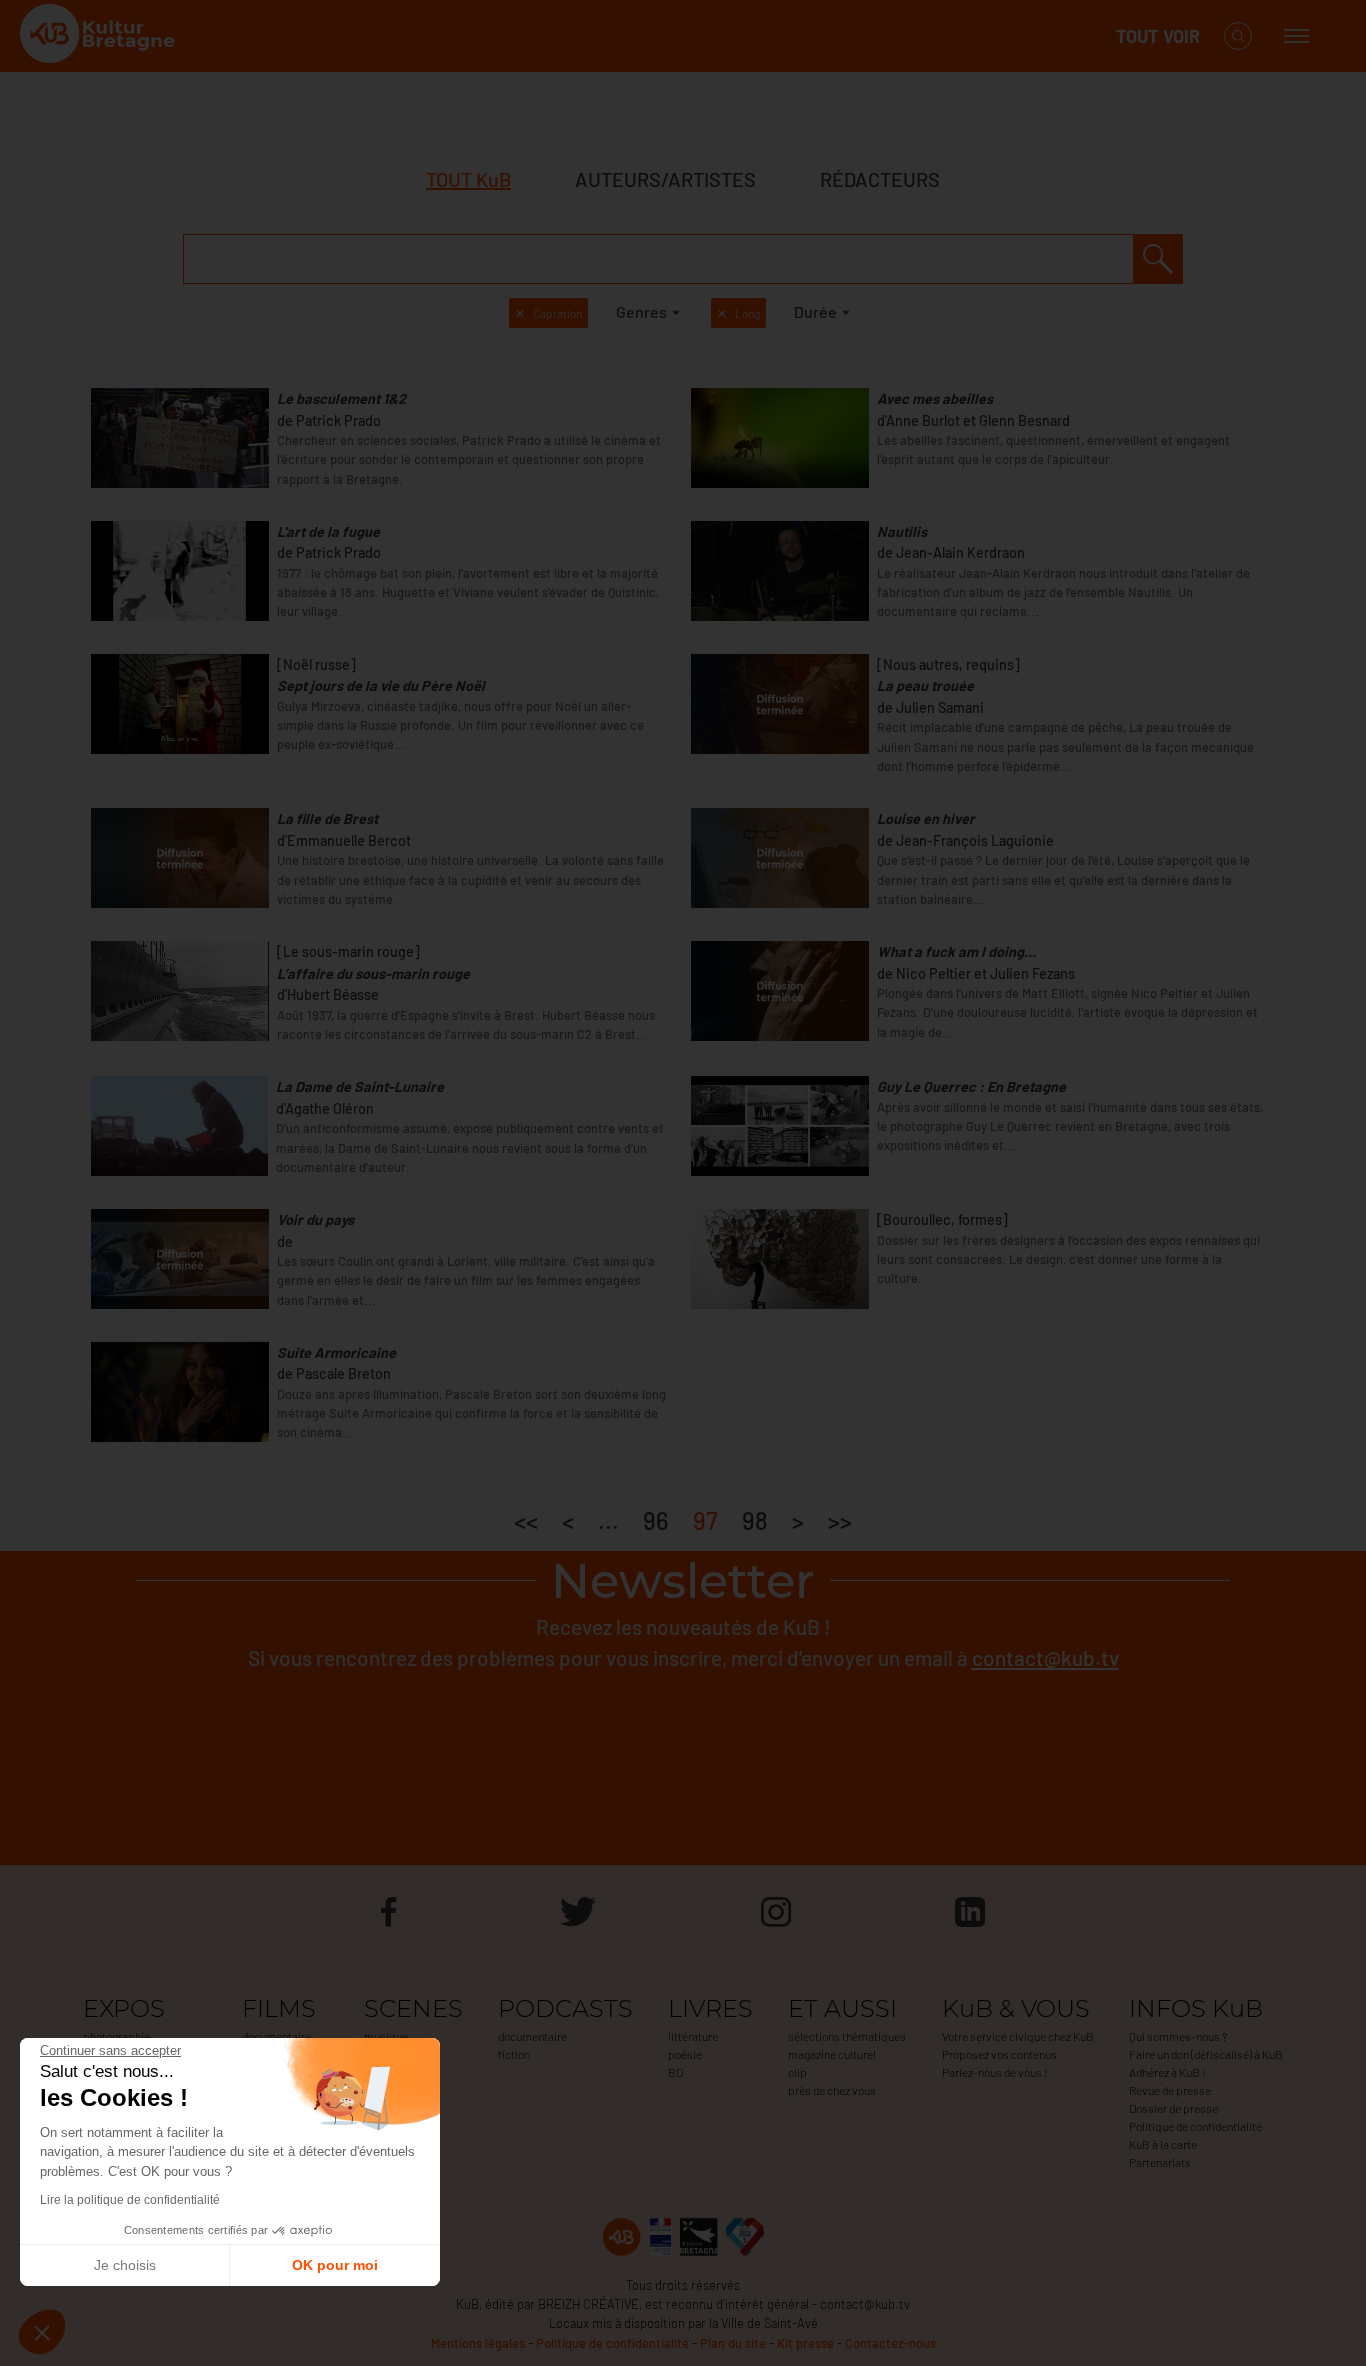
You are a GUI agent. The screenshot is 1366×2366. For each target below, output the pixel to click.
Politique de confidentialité (1195, 2126)
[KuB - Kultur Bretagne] (100, 36)
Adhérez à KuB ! (1167, 2072)
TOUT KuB (468, 179)
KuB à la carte (1163, 2144)
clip (797, 2072)
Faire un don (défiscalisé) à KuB (1206, 2054)
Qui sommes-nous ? (1178, 2036)
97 (705, 1520)
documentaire (276, 2036)
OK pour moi (335, 2265)
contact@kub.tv (1045, 1657)
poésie (685, 2054)
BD (675, 2072)
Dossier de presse (1173, 2108)
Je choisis (125, 2265)
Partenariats (1160, 2162)
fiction (514, 2054)
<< (526, 1520)
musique (386, 2036)
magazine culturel (832, 2054)
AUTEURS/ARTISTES (665, 179)
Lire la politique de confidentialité (130, 2200)
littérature (693, 2036)
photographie (116, 2036)
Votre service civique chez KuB (1018, 2036)
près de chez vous (832, 2090)
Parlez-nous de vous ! (995, 2072)
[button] (42, 2332)
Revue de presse (1170, 2090)
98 (755, 1520)
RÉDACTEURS (880, 179)
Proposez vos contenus (999, 2054)
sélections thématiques (847, 2036)
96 (656, 1520)
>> (840, 1520)
